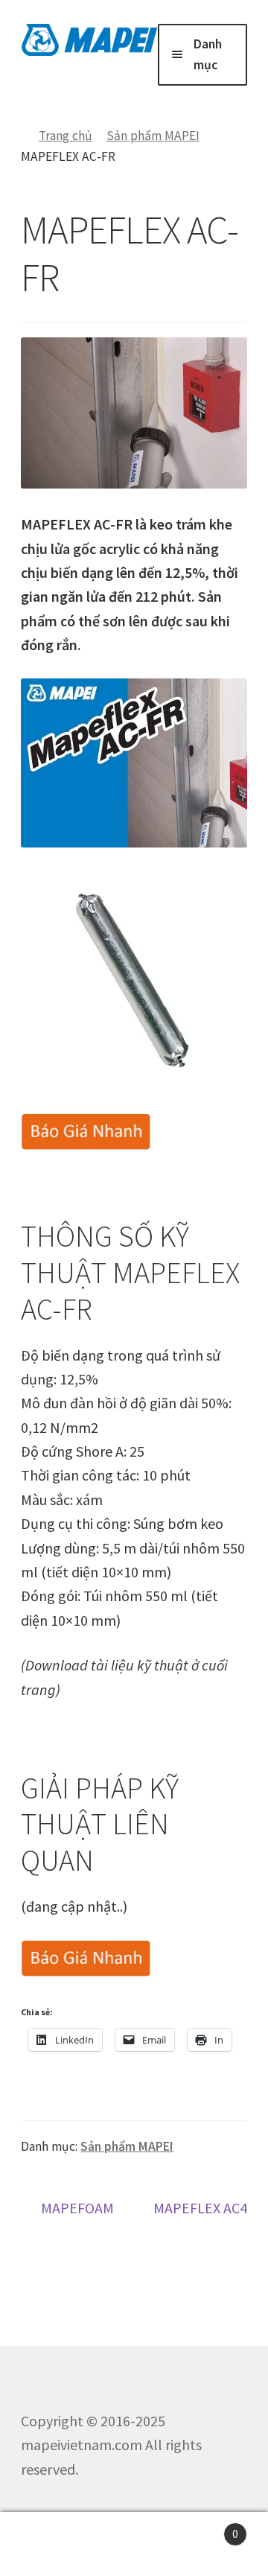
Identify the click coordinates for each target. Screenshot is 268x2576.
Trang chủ (65, 136)
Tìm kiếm (134, 2544)
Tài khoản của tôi (45, 2544)
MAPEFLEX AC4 (200, 2221)
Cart (208, 2528)
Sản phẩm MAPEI (153, 136)
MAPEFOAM (77, 2209)
